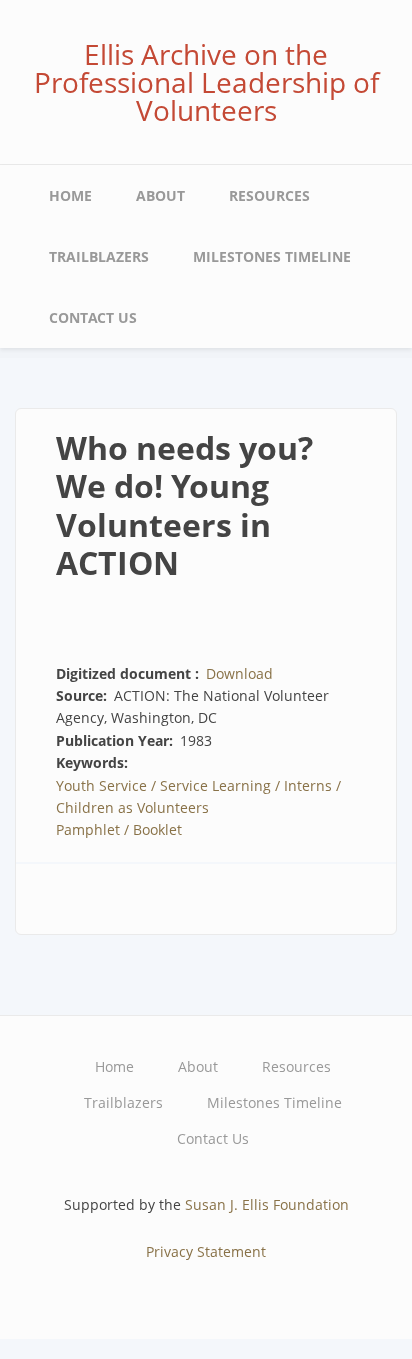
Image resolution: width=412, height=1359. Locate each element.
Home (70, 195)
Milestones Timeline (272, 256)
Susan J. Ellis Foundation (267, 1204)
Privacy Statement (206, 1251)
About (160, 195)
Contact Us (93, 317)
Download (239, 673)
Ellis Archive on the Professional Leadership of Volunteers (206, 82)
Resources (269, 195)
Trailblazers (99, 256)
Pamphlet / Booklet (119, 829)
